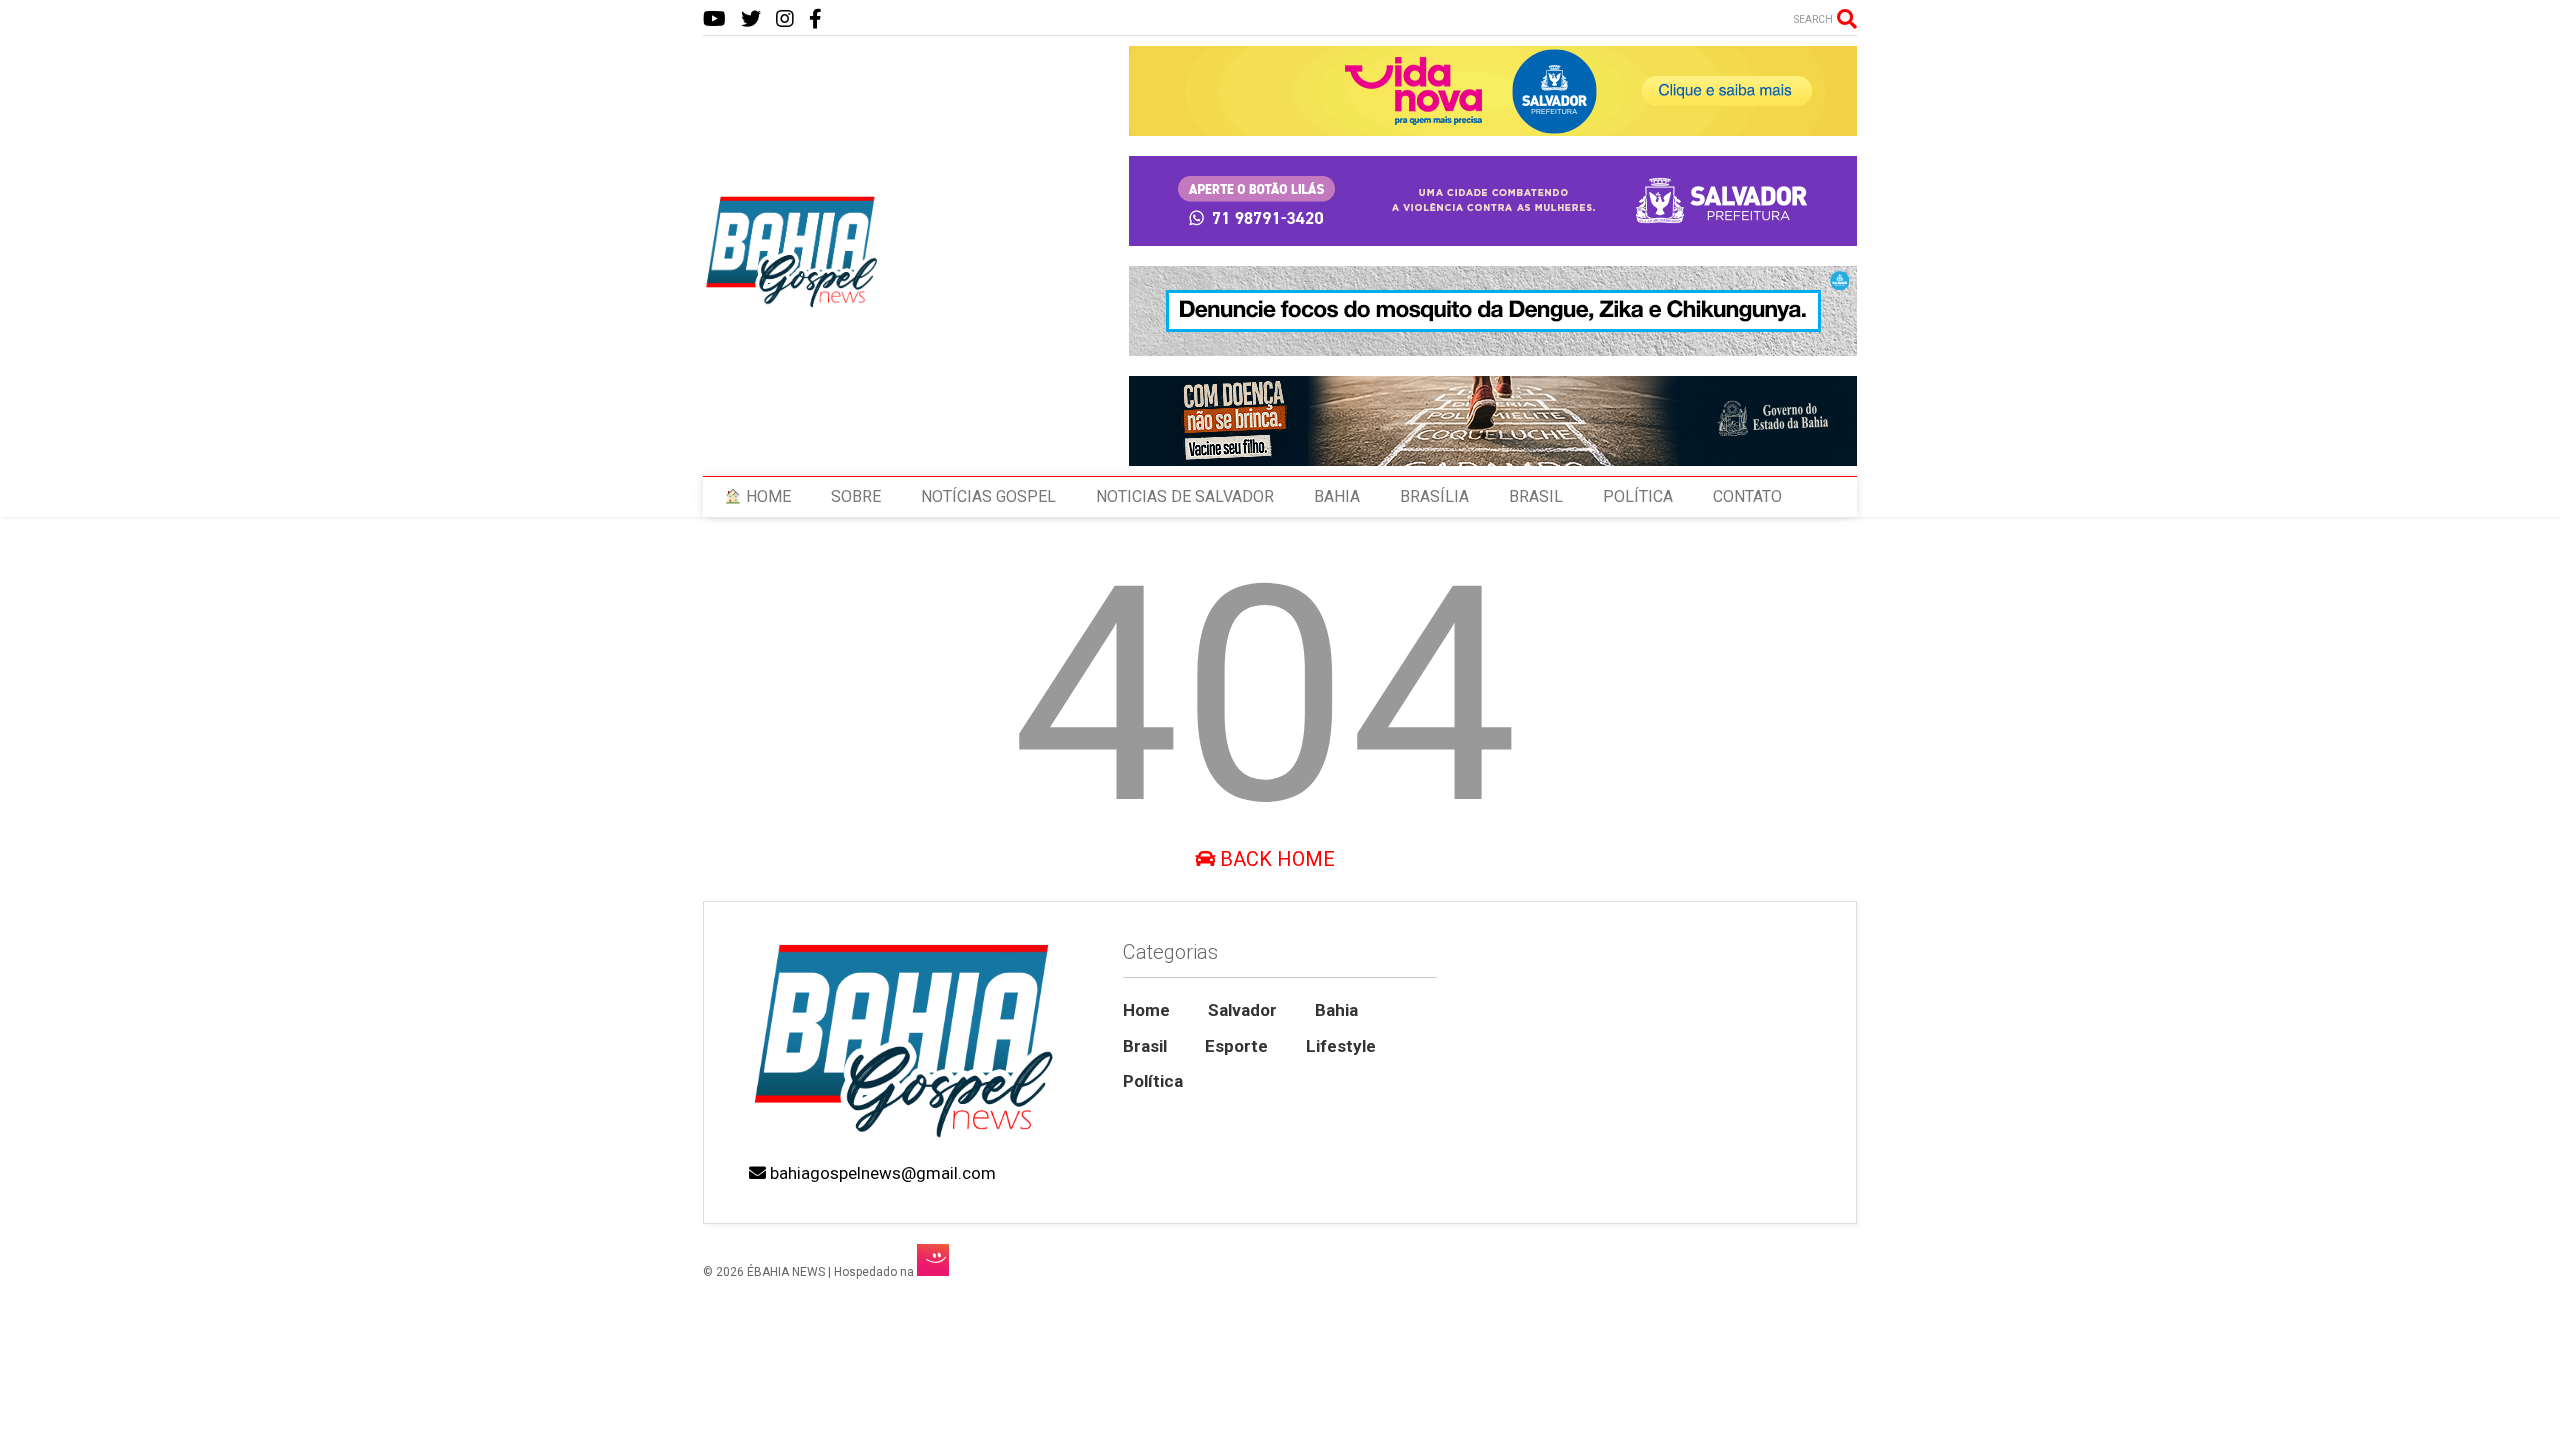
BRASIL (1536, 496)
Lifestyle (1341, 1046)
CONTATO (1747, 496)
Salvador (1242, 1010)
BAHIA (1337, 496)
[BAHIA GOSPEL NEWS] (793, 302)
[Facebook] (815, 19)
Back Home (1275, 859)
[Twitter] (751, 19)
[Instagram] (785, 19)
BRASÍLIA (1434, 496)
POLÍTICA (1638, 496)
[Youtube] (714, 19)
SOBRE (856, 496)
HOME (766, 496)
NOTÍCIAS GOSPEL (988, 496)
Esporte (1236, 1046)
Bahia (1336, 1010)
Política (1153, 1081)
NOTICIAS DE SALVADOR (1185, 496)
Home (1146, 1010)
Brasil (1145, 1046)
